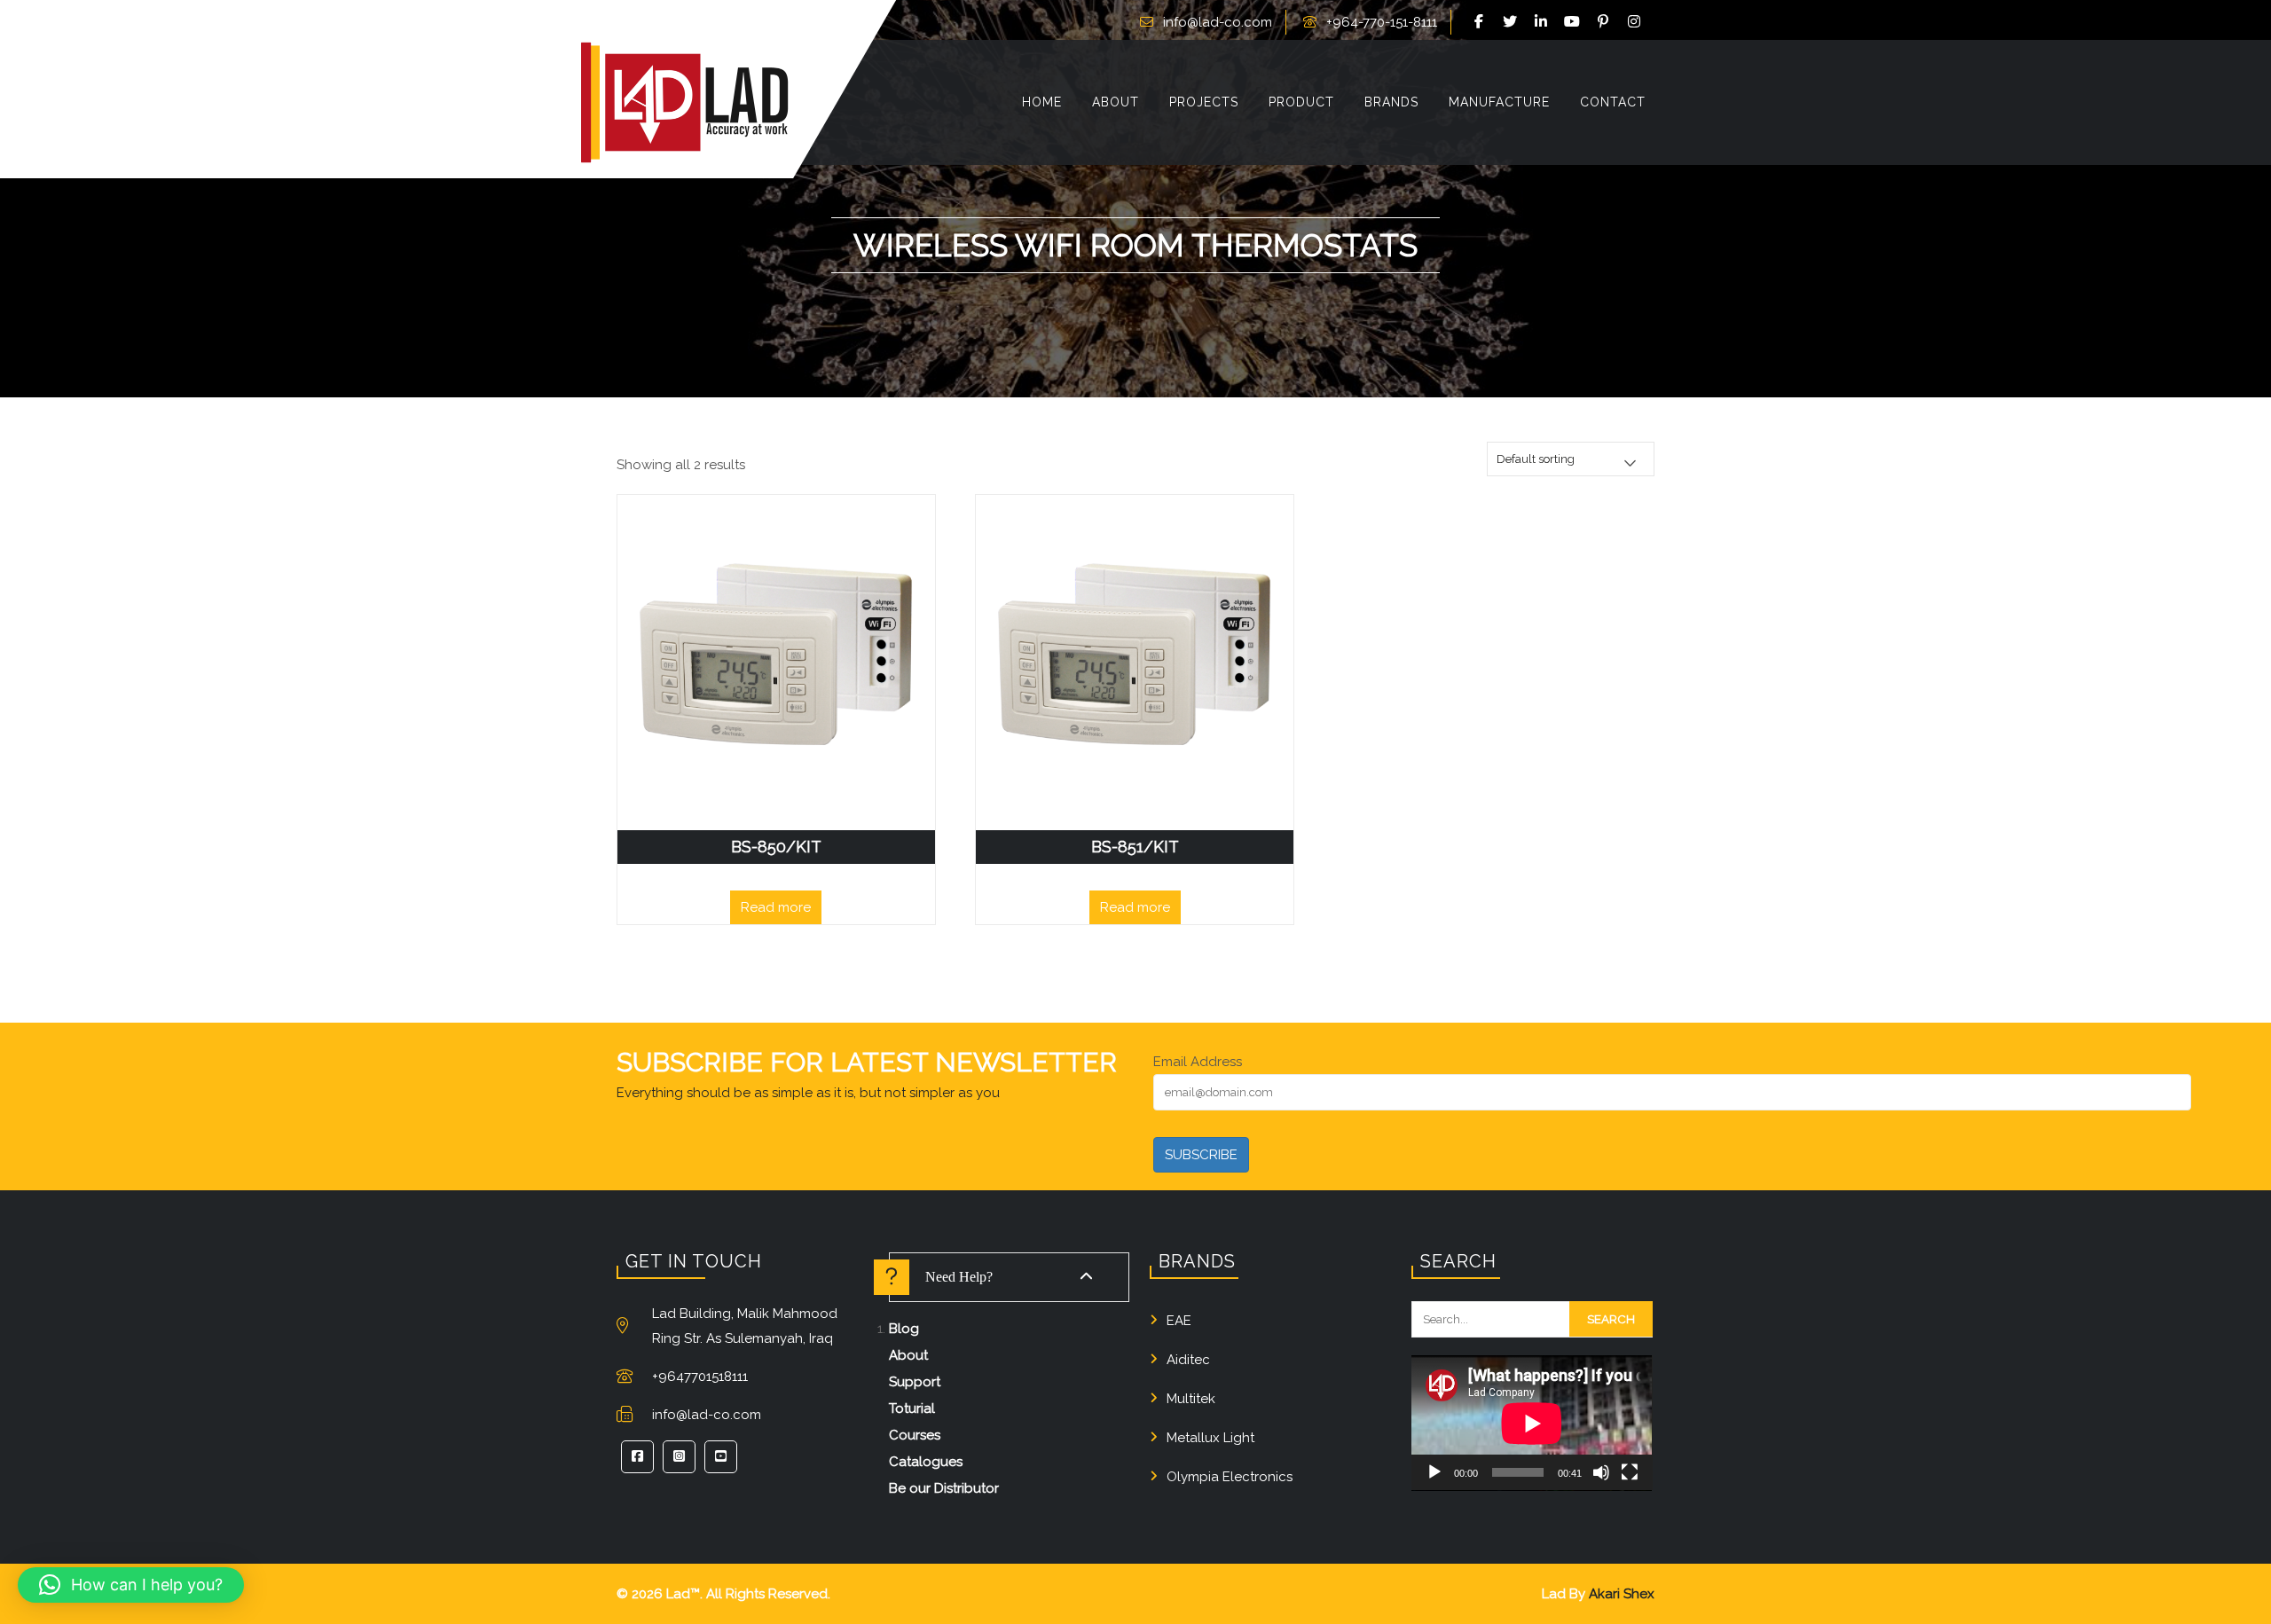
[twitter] (1513, 22)
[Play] (1434, 1472)
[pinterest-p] (1606, 22)
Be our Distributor (944, 1488)
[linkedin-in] (1544, 22)
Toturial (912, 1408)
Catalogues (926, 1462)
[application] (1532, 1423)
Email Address (1198, 1062)
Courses (915, 1435)
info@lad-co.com (1218, 22)
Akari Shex (1622, 1594)
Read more (776, 907)
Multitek (1191, 1399)
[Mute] (1601, 1472)
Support (915, 1382)
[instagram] (1637, 22)
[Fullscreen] (1630, 1472)
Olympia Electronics (1230, 1477)
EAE (1179, 1321)
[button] (131, 1585)
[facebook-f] (1481, 22)
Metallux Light (1210, 1438)
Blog (904, 1329)
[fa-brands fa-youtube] (1575, 22)
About (908, 1355)
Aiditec (1188, 1360)
